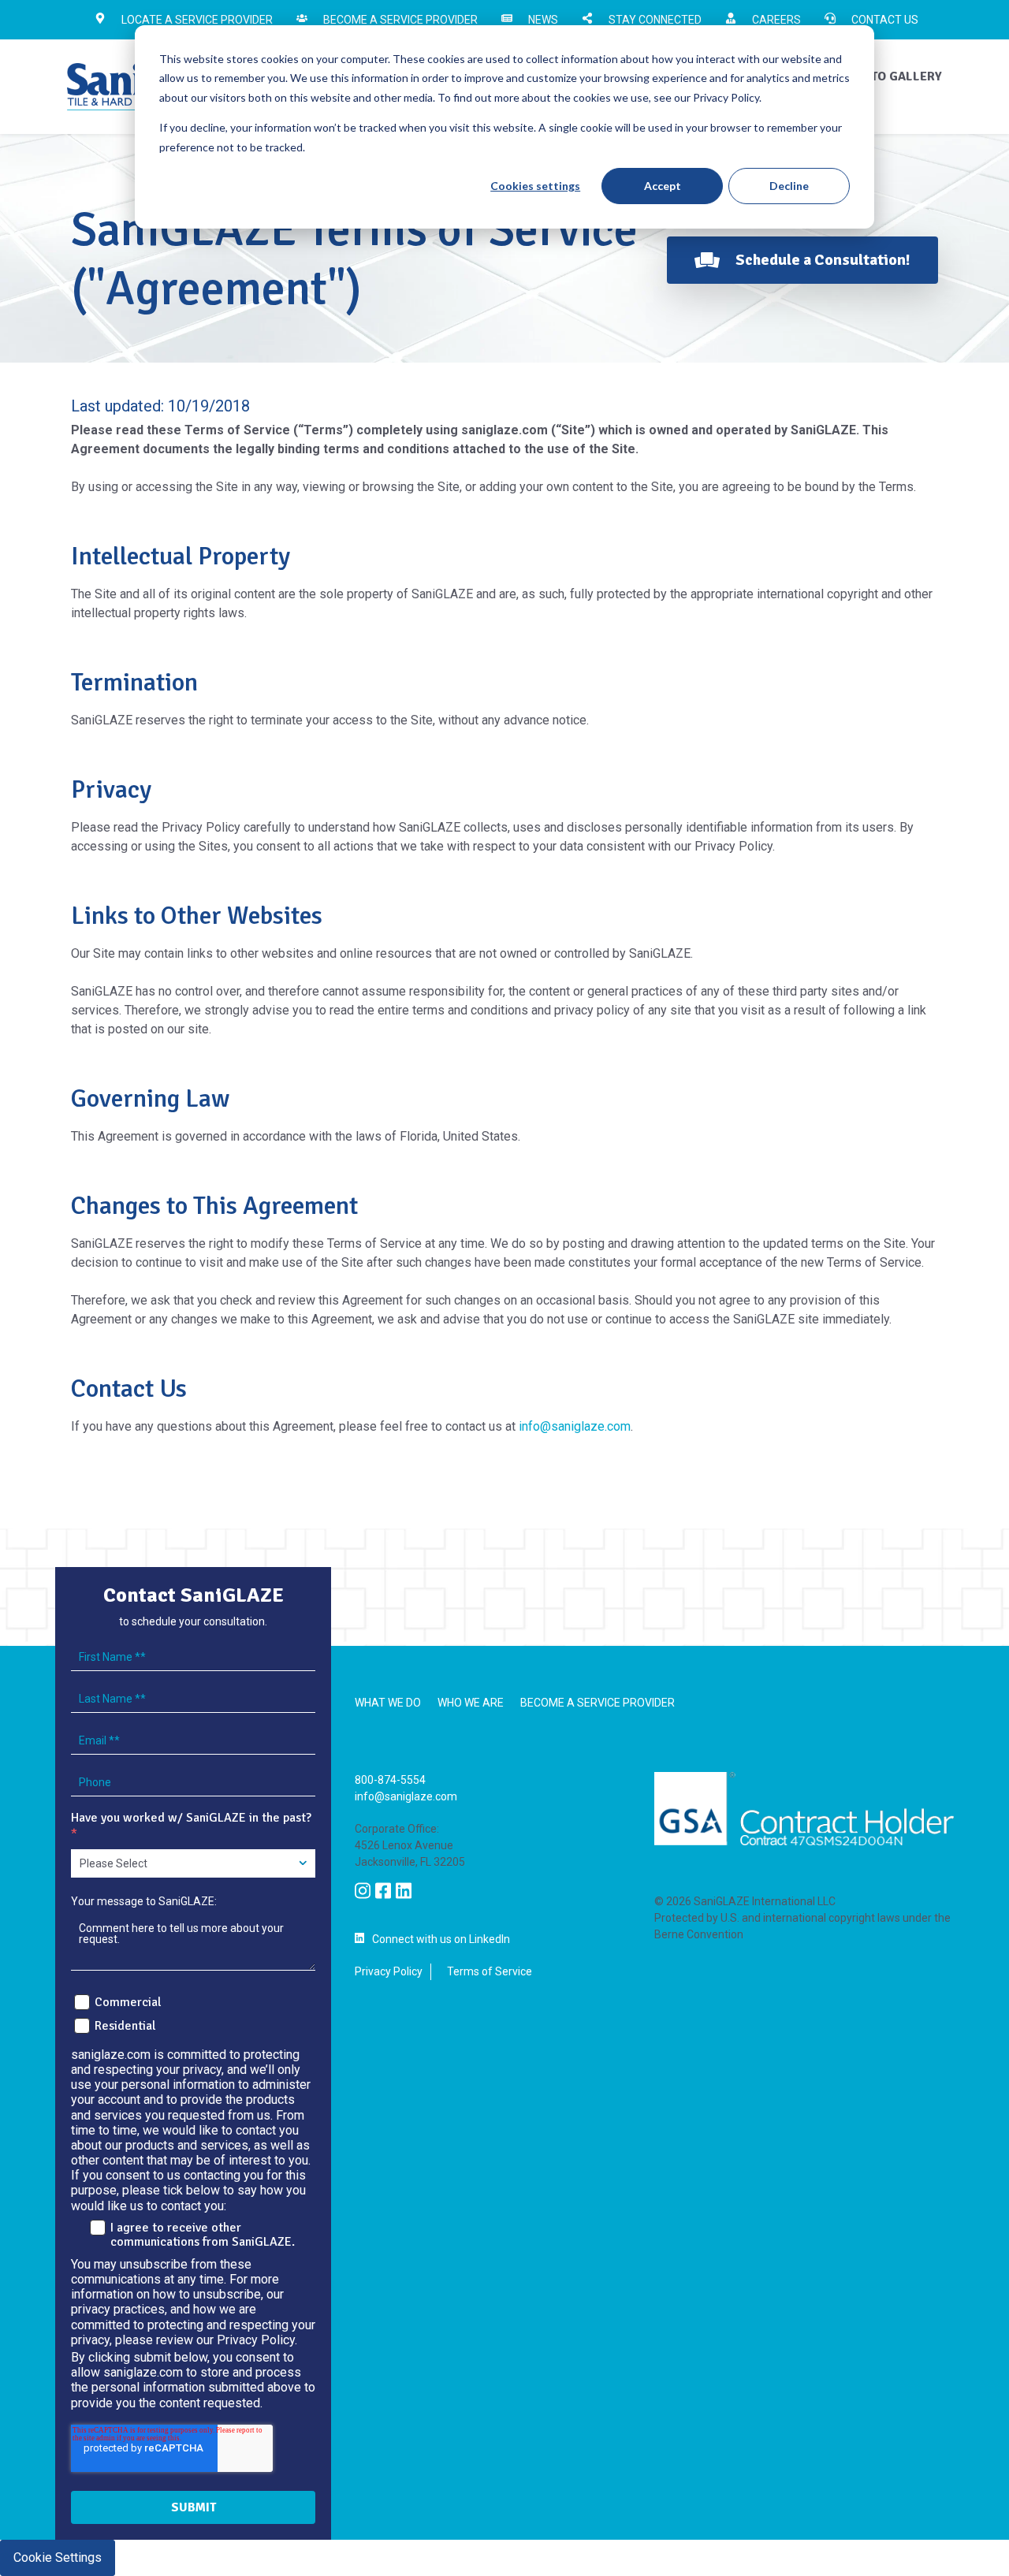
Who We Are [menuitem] (471, 1703)
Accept (663, 186)
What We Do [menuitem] (388, 1703)
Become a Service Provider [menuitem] (598, 1703)
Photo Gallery (894, 76)
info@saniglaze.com (575, 1426)
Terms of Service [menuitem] (490, 1971)
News (543, 20)
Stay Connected (655, 20)
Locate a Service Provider (197, 20)
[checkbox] (193, 2012)
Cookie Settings (58, 2557)
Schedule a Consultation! (823, 260)
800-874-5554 (390, 1780)
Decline (789, 186)
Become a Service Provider (400, 20)
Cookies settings (535, 186)
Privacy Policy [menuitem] (389, 1971)
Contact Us (885, 20)
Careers (776, 20)
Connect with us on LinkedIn (441, 1939)
